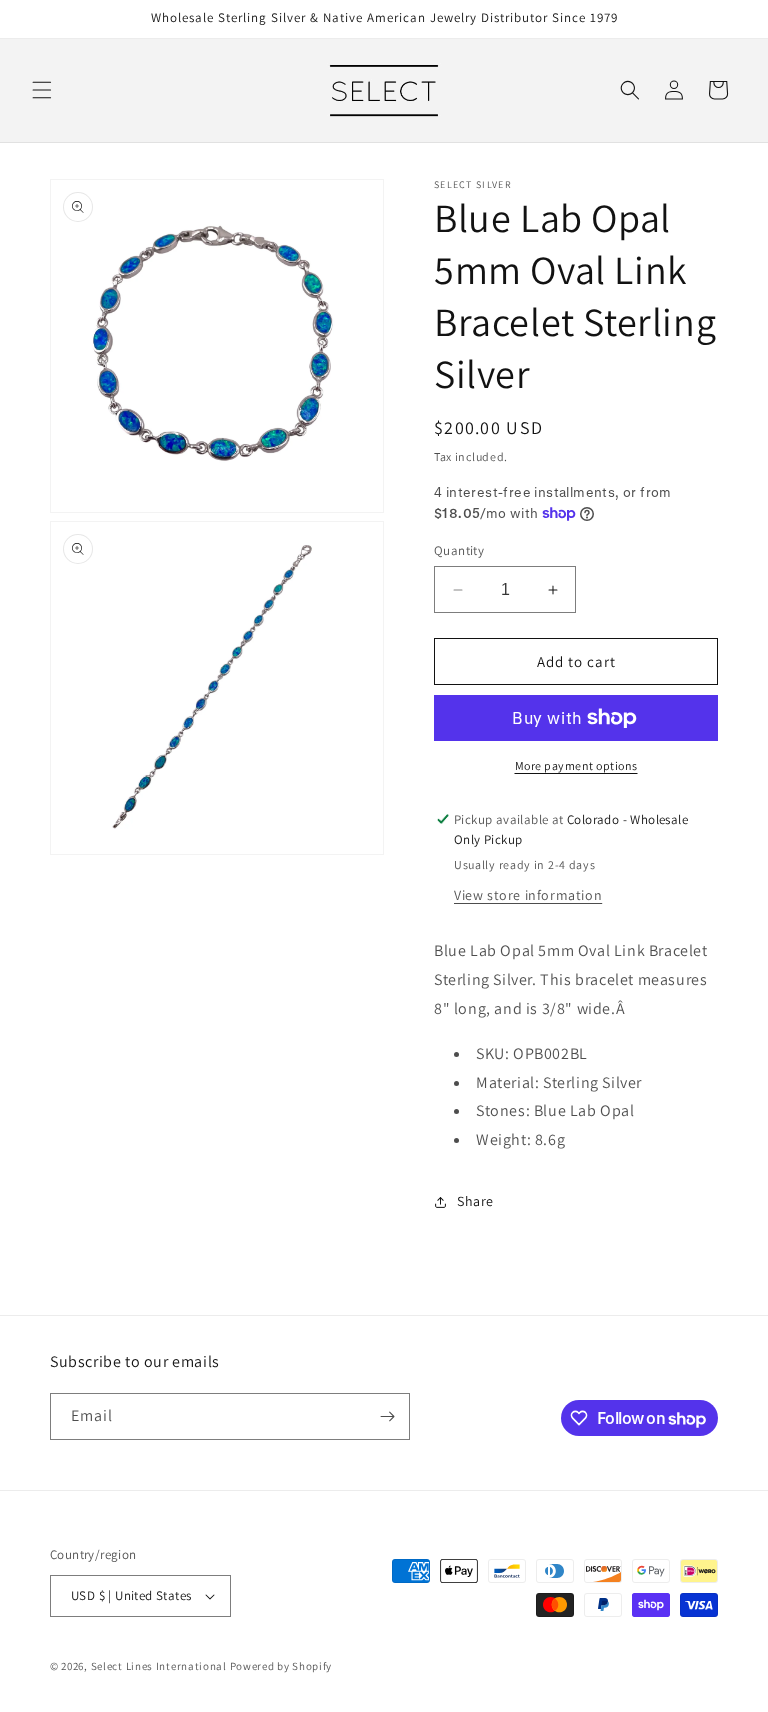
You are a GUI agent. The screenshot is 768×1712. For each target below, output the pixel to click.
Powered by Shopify (281, 1666)
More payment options (576, 765)
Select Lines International (159, 1666)
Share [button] (475, 1201)
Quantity (459, 550)
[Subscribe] (387, 1416)
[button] (42, 90)
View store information (528, 895)
